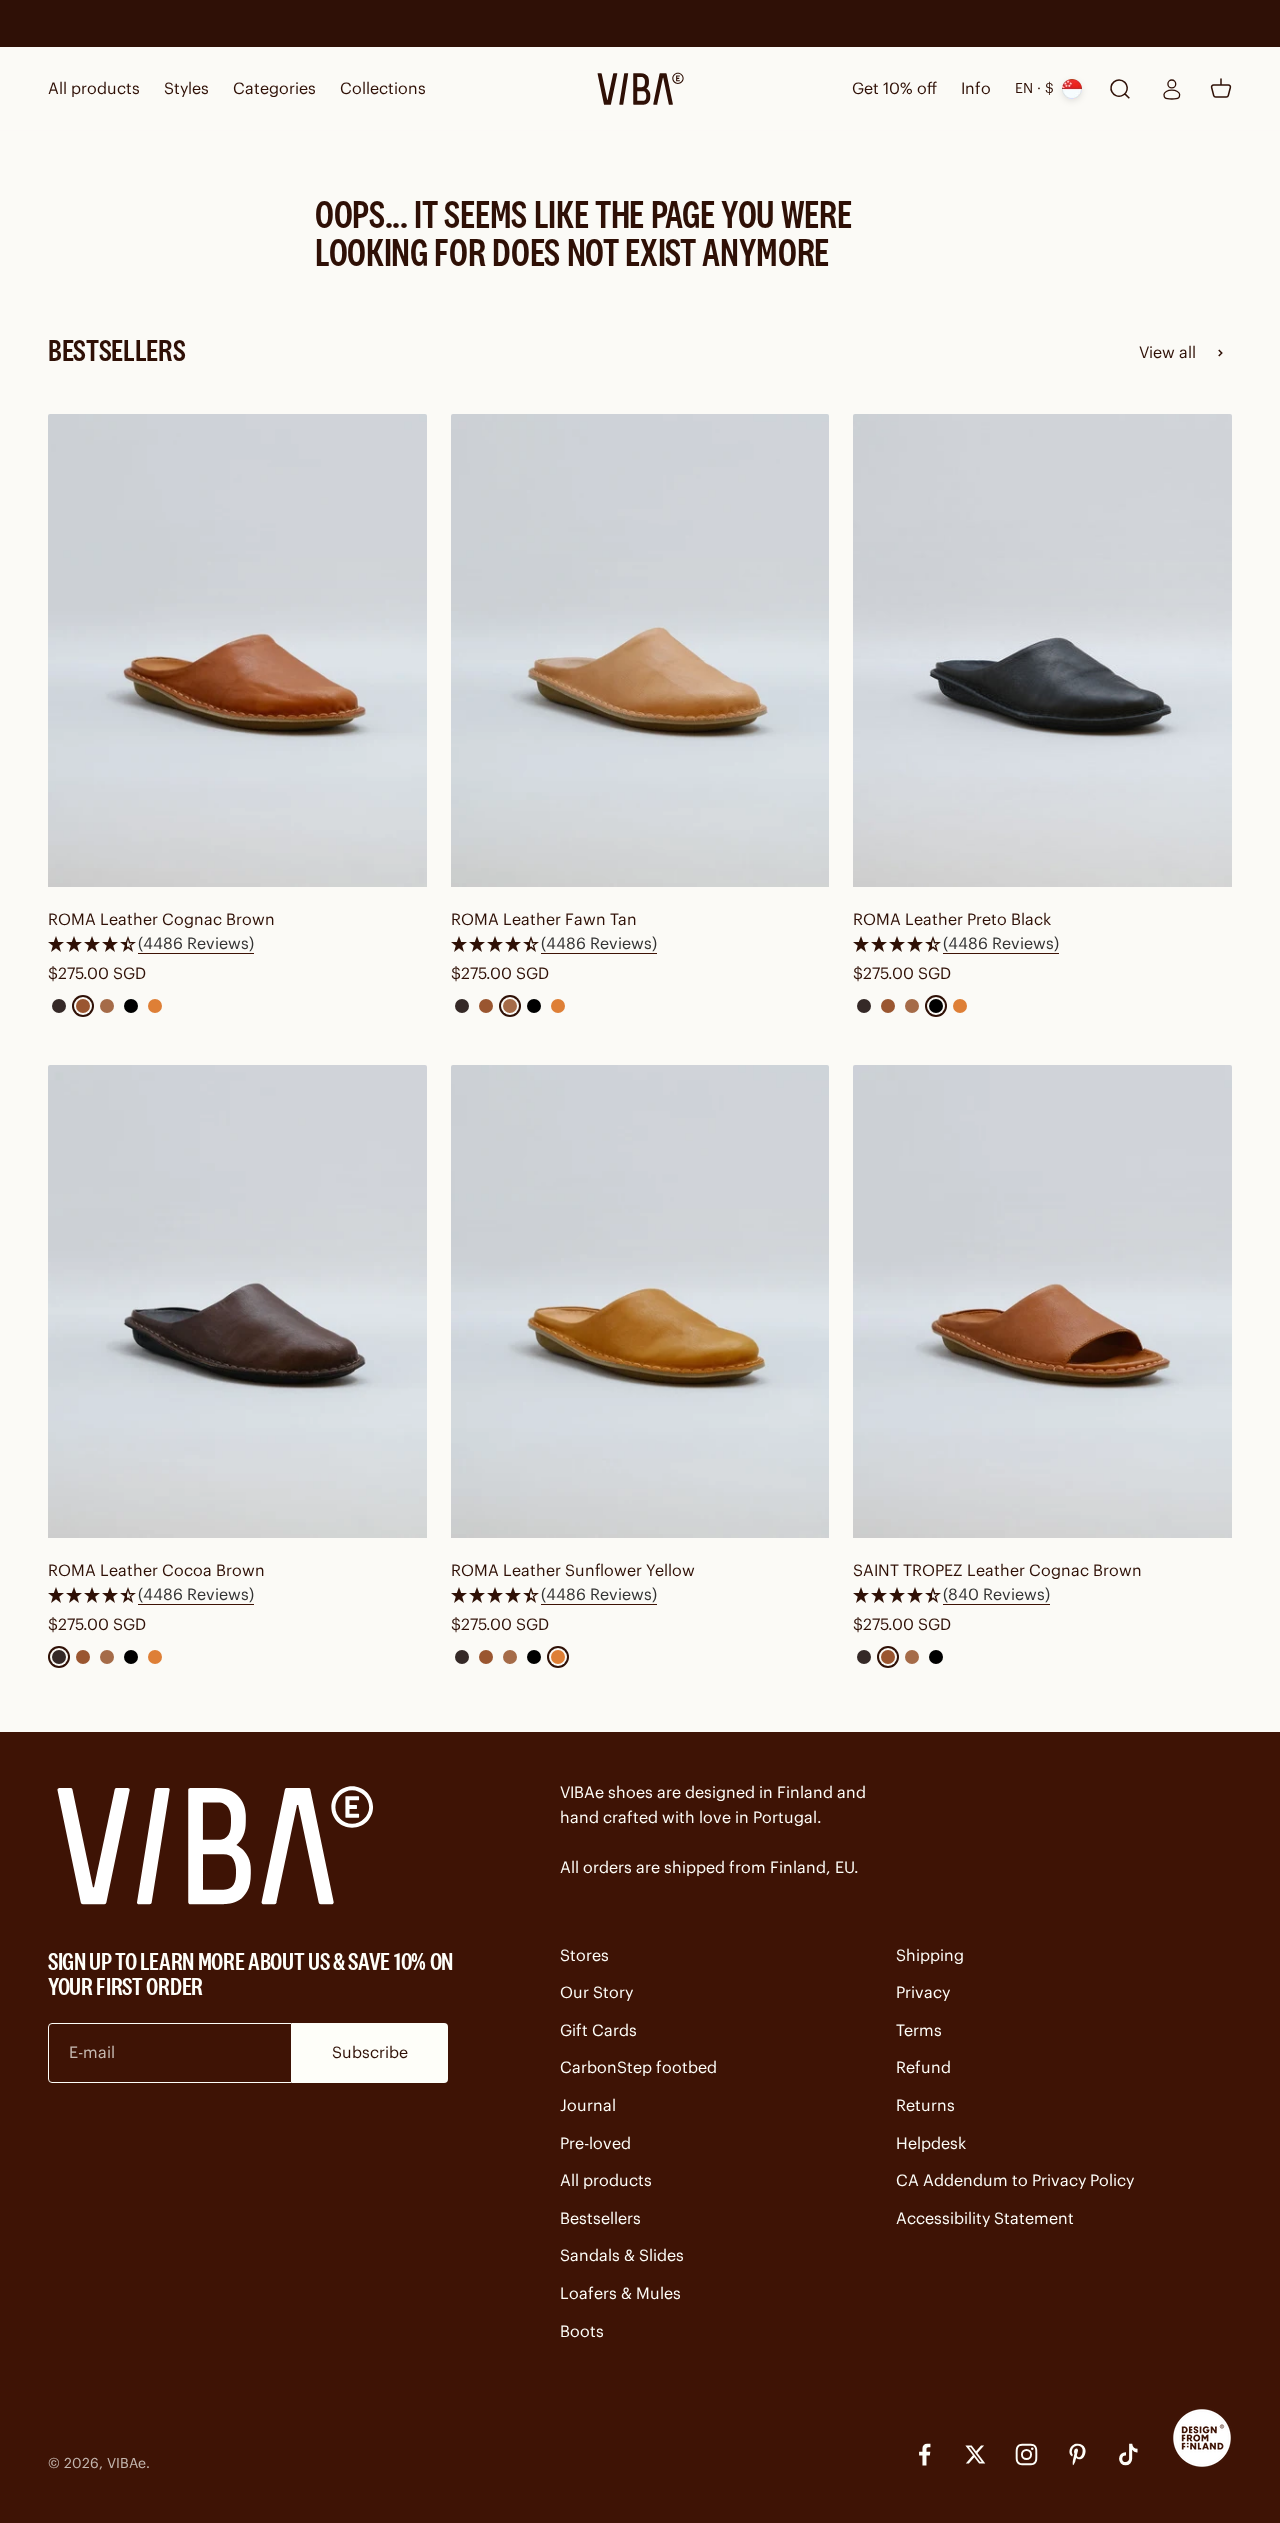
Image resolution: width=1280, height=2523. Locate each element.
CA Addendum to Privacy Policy (1015, 2180)
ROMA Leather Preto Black (952, 919)
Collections (383, 88)
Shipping (930, 1955)
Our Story (596, 1992)
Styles (186, 88)
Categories (274, 88)
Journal (588, 2105)
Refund (923, 2067)
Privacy (923, 1992)
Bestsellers (600, 2218)
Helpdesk (931, 2143)
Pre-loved (595, 2143)
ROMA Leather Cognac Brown (161, 919)
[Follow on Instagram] (1026, 2454)
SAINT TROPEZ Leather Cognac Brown (997, 1570)
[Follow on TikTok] (1128, 2454)
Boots (582, 2331)
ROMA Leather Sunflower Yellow (573, 1570)
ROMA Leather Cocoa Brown (156, 1570)
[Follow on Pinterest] (1077, 2454)
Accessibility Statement (985, 2218)
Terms (919, 2030)
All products (94, 88)
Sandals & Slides (622, 2255)
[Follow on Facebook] (924, 2454)
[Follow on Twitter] (975, 2454)
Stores (584, 1955)
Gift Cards (598, 2030)
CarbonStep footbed (638, 2067)
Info (976, 88)
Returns (925, 2105)
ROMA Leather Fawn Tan (544, 919)
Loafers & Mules (620, 2293)
